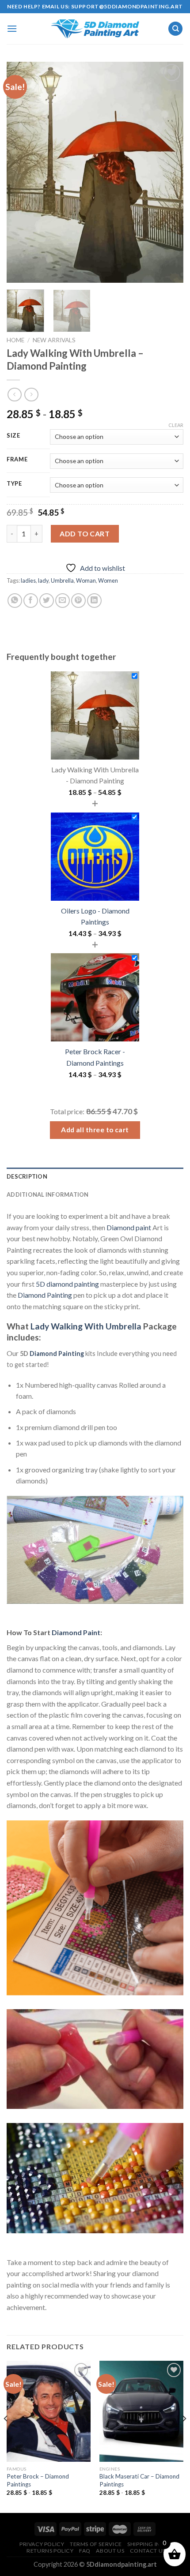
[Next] (169, 172)
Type (14, 484)
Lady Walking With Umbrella (86, 1326)
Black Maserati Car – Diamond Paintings (139, 2480)
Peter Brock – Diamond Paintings (38, 2480)
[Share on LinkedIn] (94, 601)
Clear (176, 425)
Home (15, 340)
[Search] (175, 29)
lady (43, 580)
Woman (86, 580)
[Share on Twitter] (47, 601)
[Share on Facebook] (31, 601)
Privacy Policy (42, 2544)
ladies (28, 580)
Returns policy (50, 2551)
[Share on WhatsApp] (15, 601)
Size (13, 436)
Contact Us (148, 2551)
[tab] (95, 1176)
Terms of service (96, 2544)
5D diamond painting (67, 1284)
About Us (110, 2551)
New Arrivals (54, 340)
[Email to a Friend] (63, 601)
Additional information (48, 1194)
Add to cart (85, 534)
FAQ (85, 2551)
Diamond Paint (76, 1632)
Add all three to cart (95, 1130)
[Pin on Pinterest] (78, 601)
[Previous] (21, 172)
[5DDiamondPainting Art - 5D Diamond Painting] (95, 29)
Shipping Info (148, 2544)
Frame (17, 460)
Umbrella (62, 580)
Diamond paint (129, 1227)
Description (27, 1176)
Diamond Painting (45, 1295)
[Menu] (12, 28)
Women (108, 580)
